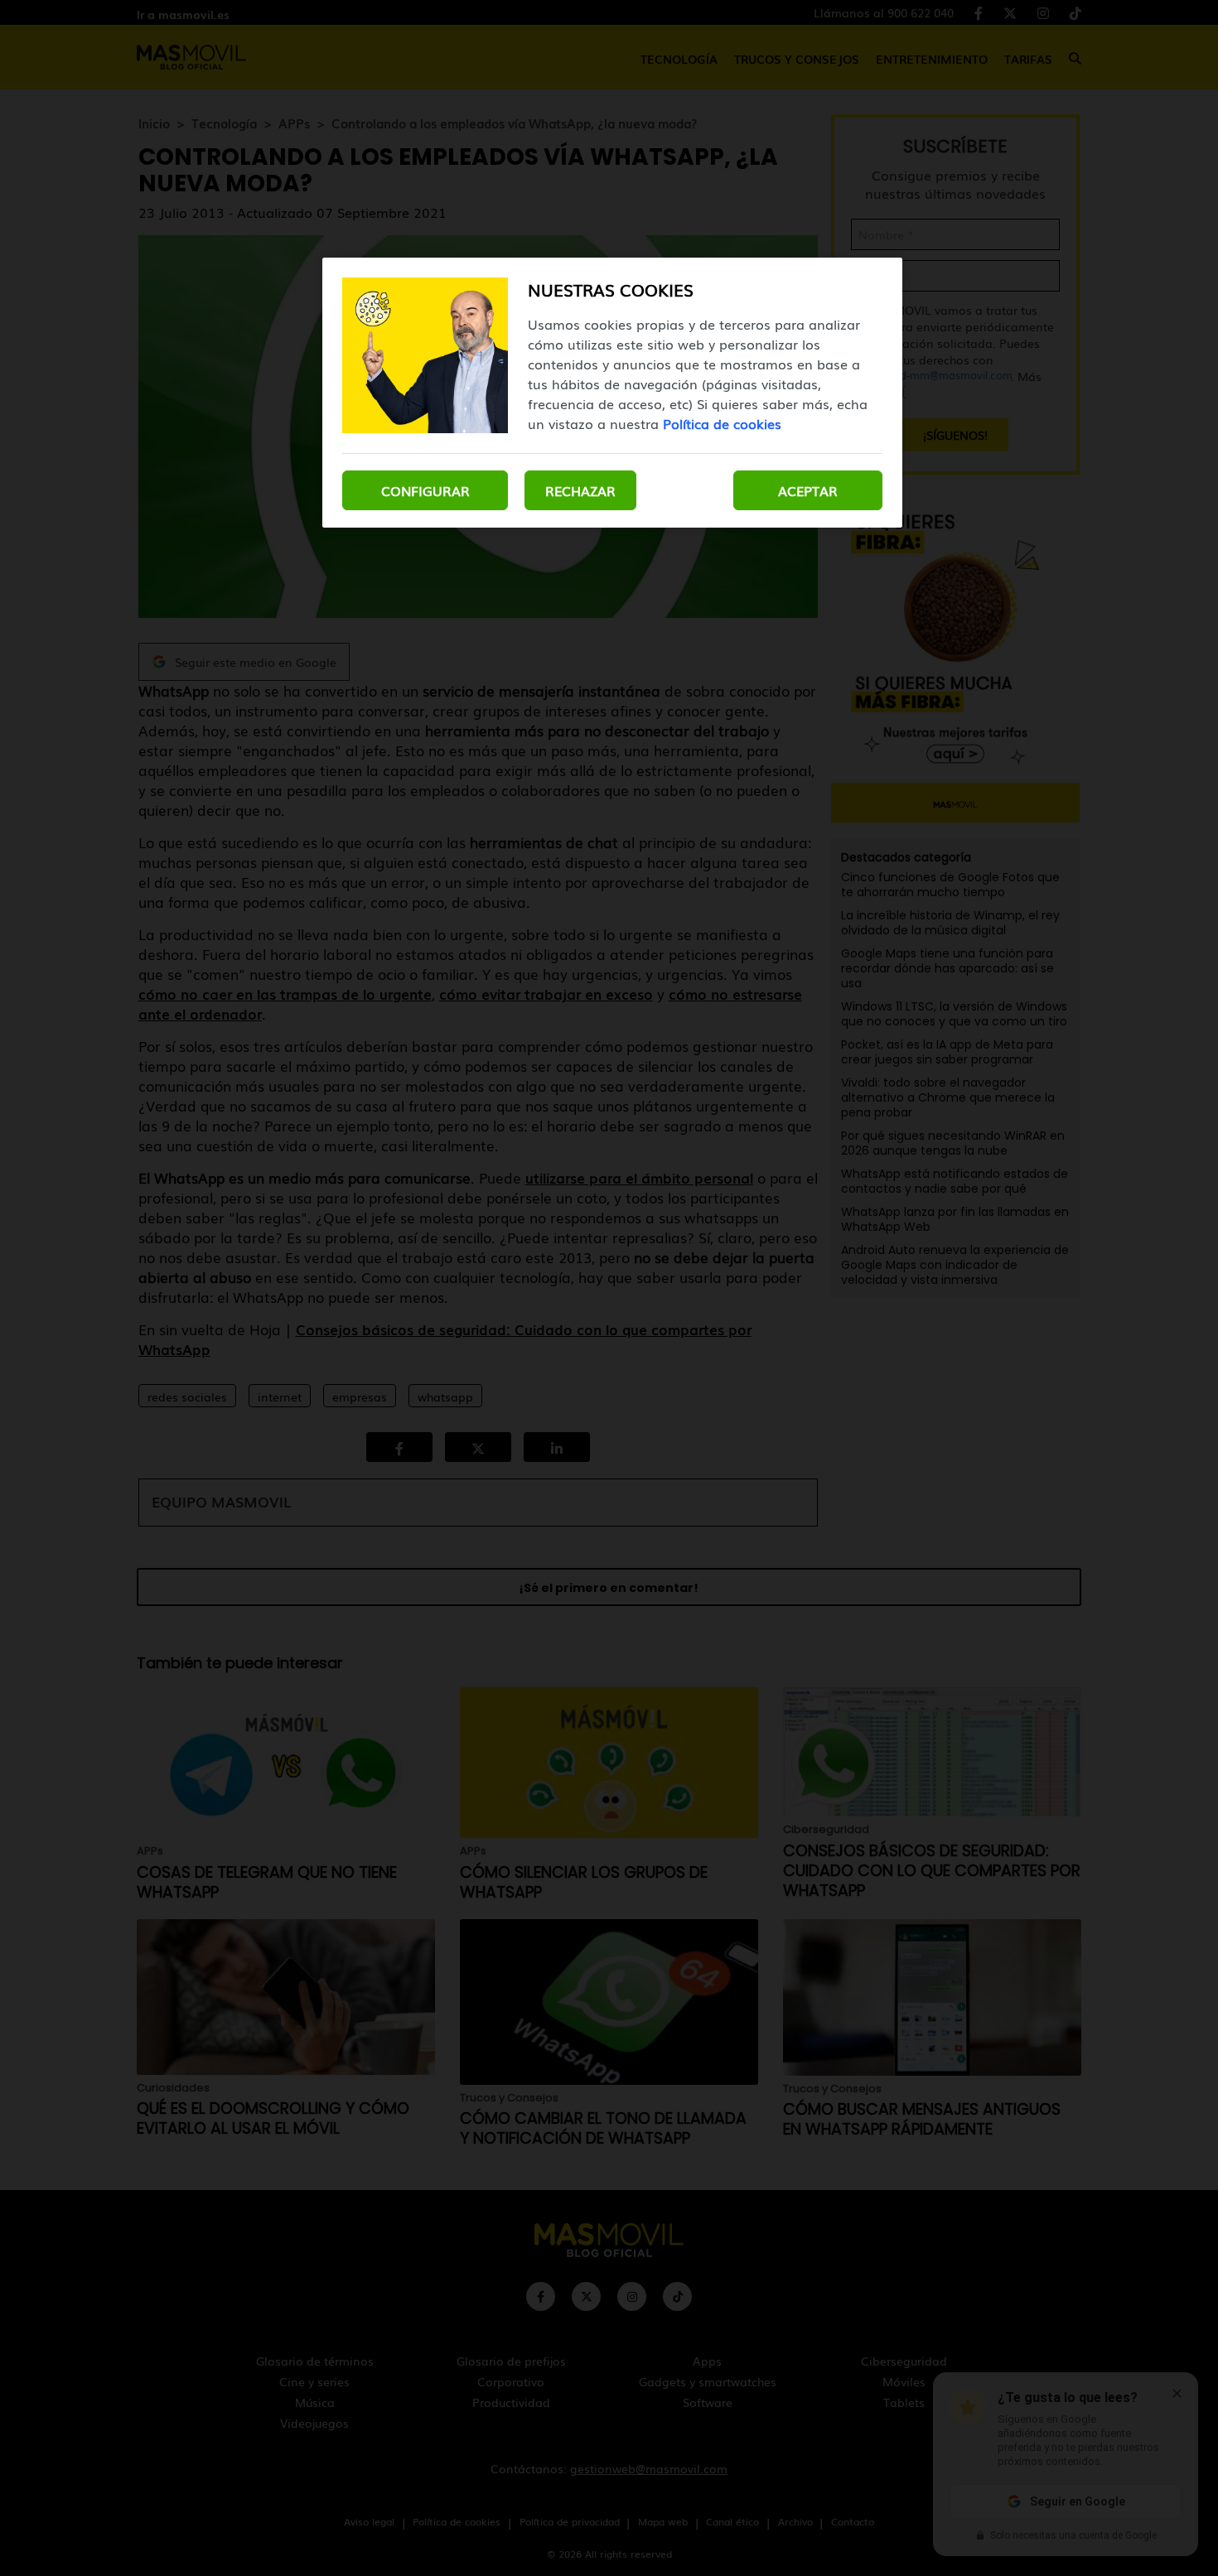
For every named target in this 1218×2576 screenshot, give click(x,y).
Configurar (425, 490)
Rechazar (580, 490)
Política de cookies (722, 423)
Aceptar (808, 490)
